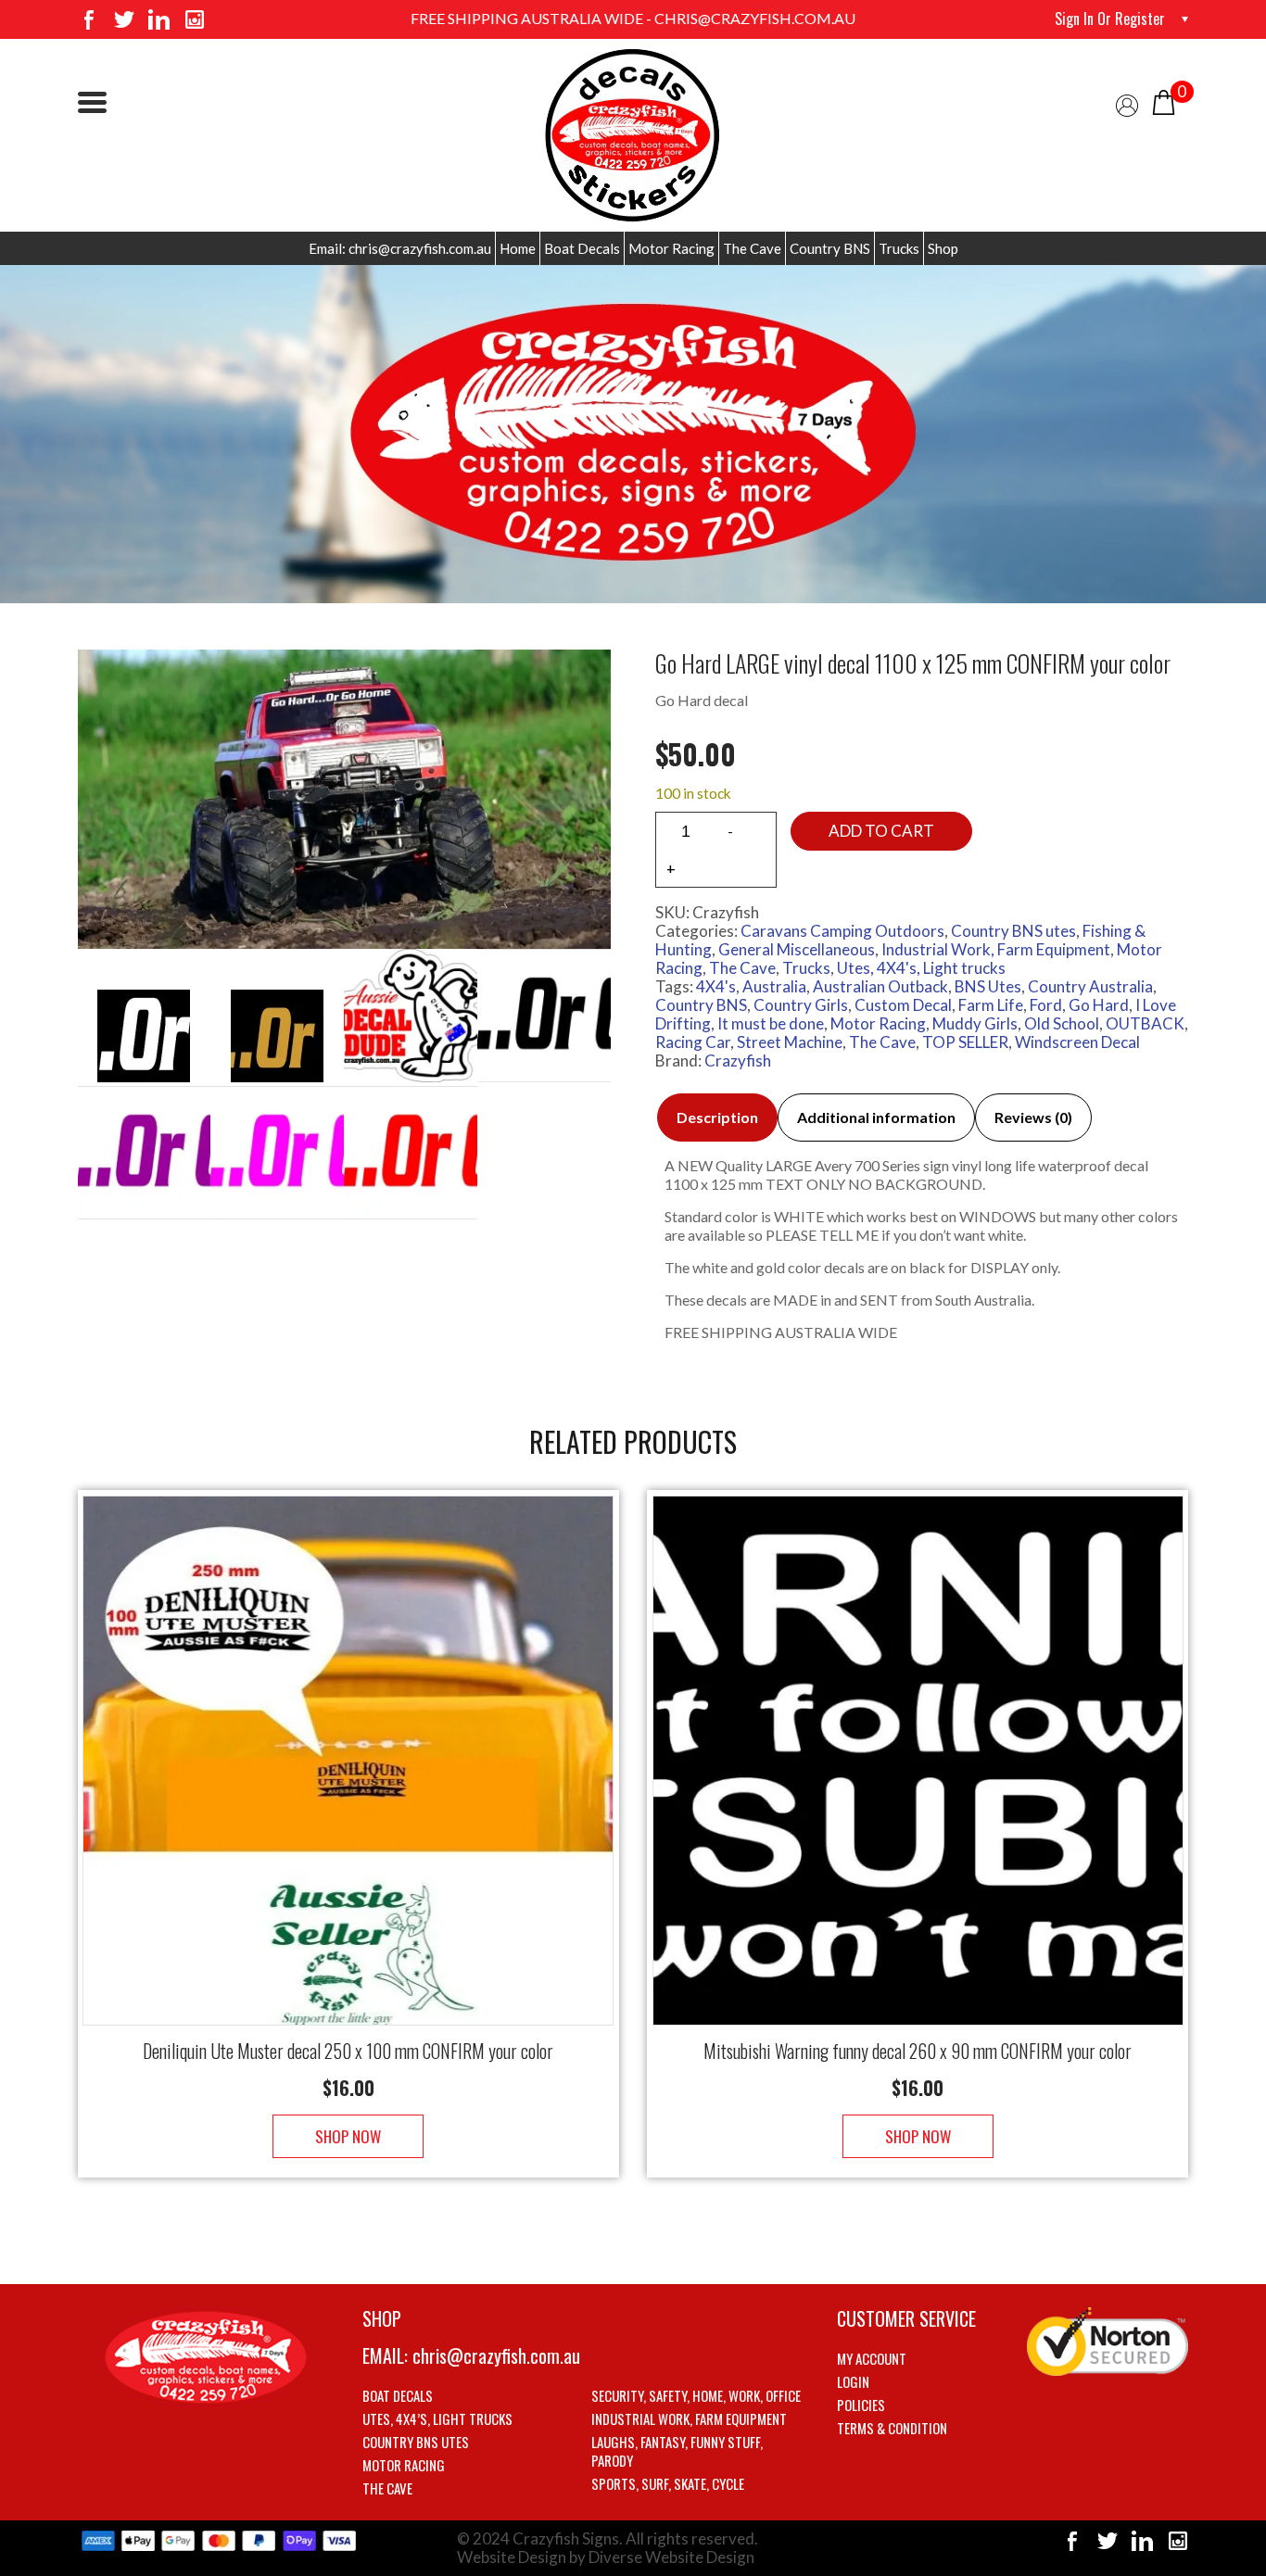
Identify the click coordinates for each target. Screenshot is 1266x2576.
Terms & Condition (892, 2428)
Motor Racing (671, 248)
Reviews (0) (1033, 1117)
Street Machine (790, 1042)
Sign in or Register (1110, 19)
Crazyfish (738, 1061)
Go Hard (1099, 1005)
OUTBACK (1145, 1023)
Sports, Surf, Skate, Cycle (668, 2483)
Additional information (876, 1117)
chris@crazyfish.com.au (496, 2355)
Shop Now (348, 2136)
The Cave (752, 248)
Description (717, 1117)
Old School (1062, 1023)
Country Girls (801, 1005)
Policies (861, 2405)
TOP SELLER (965, 1042)
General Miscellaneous (797, 949)
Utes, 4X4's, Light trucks (921, 968)
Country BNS (830, 248)
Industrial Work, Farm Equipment (996, 949)
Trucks (899, 248)
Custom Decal (903, 1005)
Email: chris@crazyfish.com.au (400, 248)
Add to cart (881, 831)
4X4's (716, 986)
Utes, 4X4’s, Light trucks (437, 2418)
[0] (1164, 101)
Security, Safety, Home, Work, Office (696, 2395)
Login (853, 2381)
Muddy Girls (975, 1023)
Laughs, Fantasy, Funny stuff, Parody (677, 2451)
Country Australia (1090, 986)
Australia (774, 986)
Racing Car (693, 1042)
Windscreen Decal (1077, 1042)
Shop (943, 248)
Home (518, 248)
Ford (1046, 1005)
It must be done (771, 1023)
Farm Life (991, 1005)
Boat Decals (582, 248)
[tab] (717, 1118)
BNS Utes (988, 986)
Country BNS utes (1013, 931)
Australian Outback (880, 986)
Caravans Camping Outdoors (842, 931)
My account (872, 2358)
